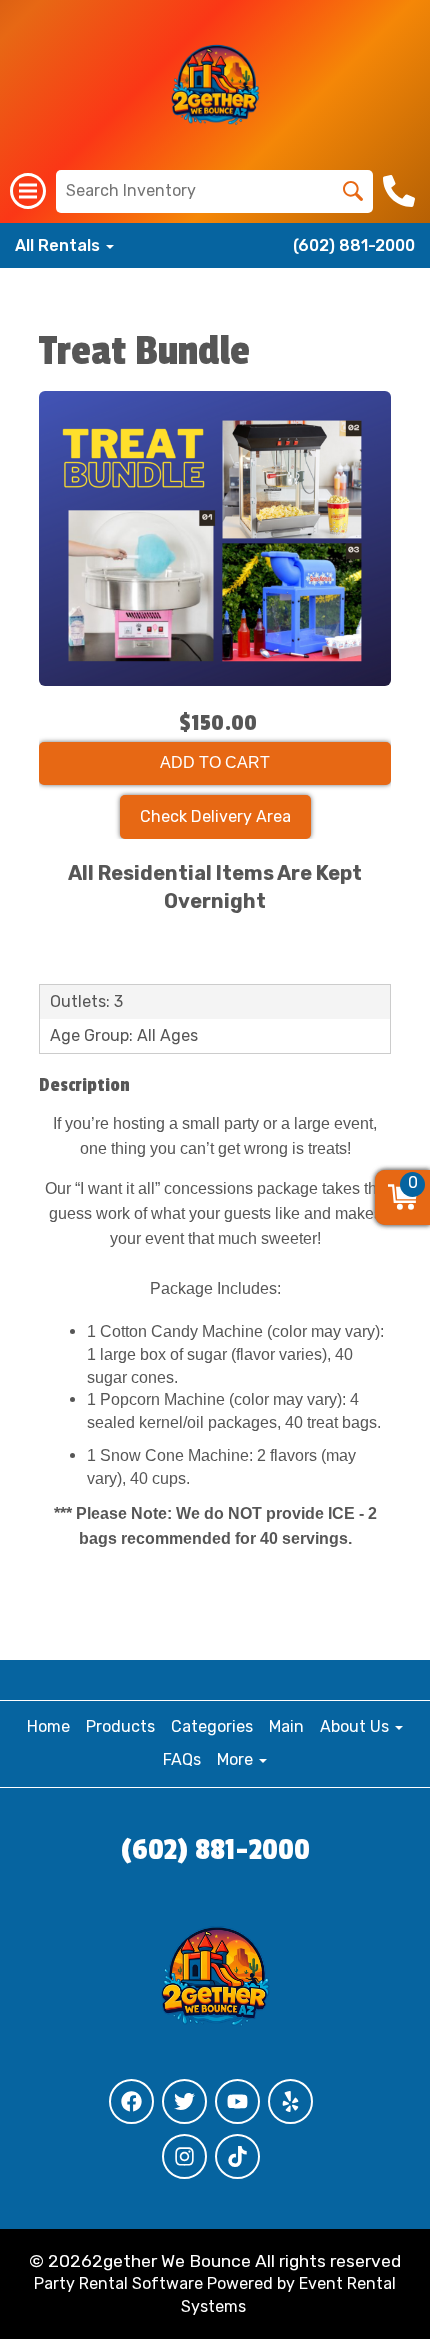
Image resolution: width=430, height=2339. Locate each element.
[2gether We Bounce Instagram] (184, 2156)
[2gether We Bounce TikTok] (237, 2156)
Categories (212, 1726)
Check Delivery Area (215, 816)
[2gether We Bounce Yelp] (290, 2101)
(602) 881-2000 (354, 245)
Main (286, 1726)
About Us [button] (356, 1726)
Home (48, 1726)
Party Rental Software (118, 2283)
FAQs (182, 1759)
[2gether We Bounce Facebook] (131, 2101)
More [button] (237, 1759)
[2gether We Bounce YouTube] (237, 2101)
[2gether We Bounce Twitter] (184, 2101)
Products (120, 1726)
